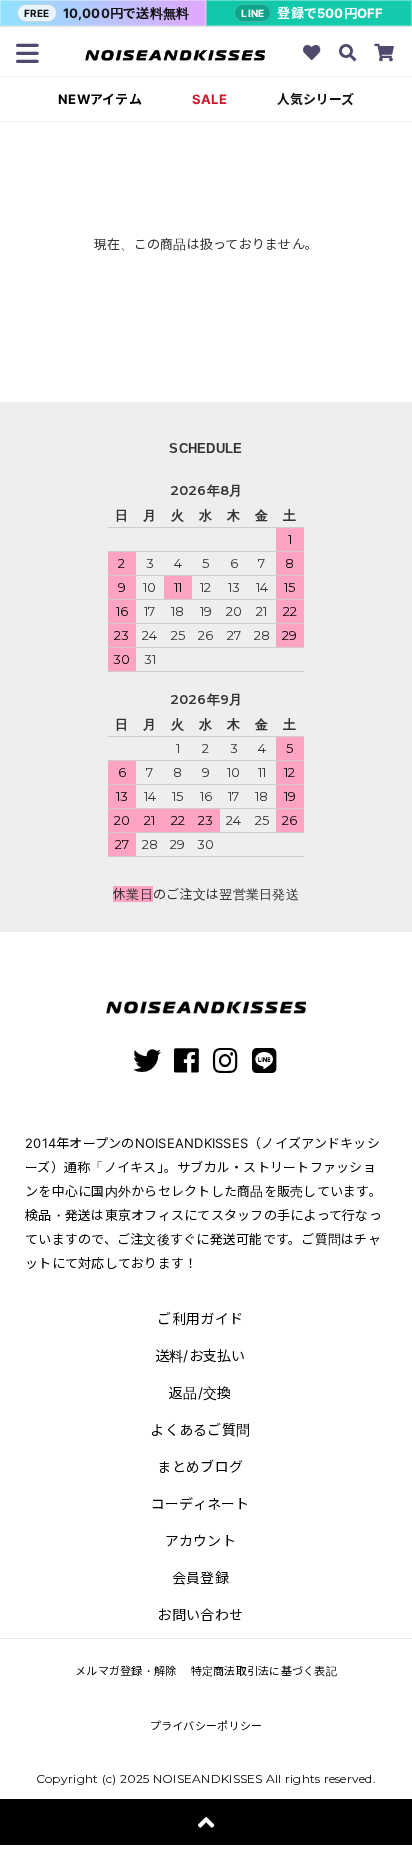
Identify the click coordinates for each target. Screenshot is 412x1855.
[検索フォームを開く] (348, 55)
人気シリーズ (315, 99)
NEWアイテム (100, 99)
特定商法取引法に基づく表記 (264, 1671)
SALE (209, 99)
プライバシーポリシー (206, 1726)
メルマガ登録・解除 (125, 1671)
